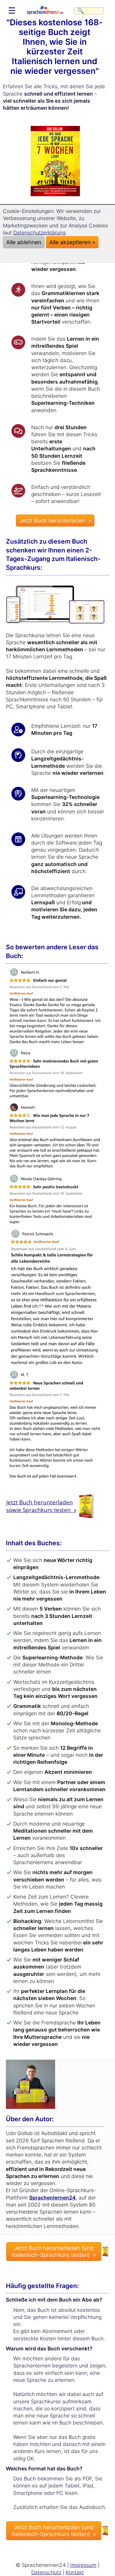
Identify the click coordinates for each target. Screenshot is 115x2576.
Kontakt (75, 2572)
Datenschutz (46, 2572)
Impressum (83, 2565)
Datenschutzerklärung (39, 233)
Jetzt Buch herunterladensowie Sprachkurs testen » (41, 1506)
